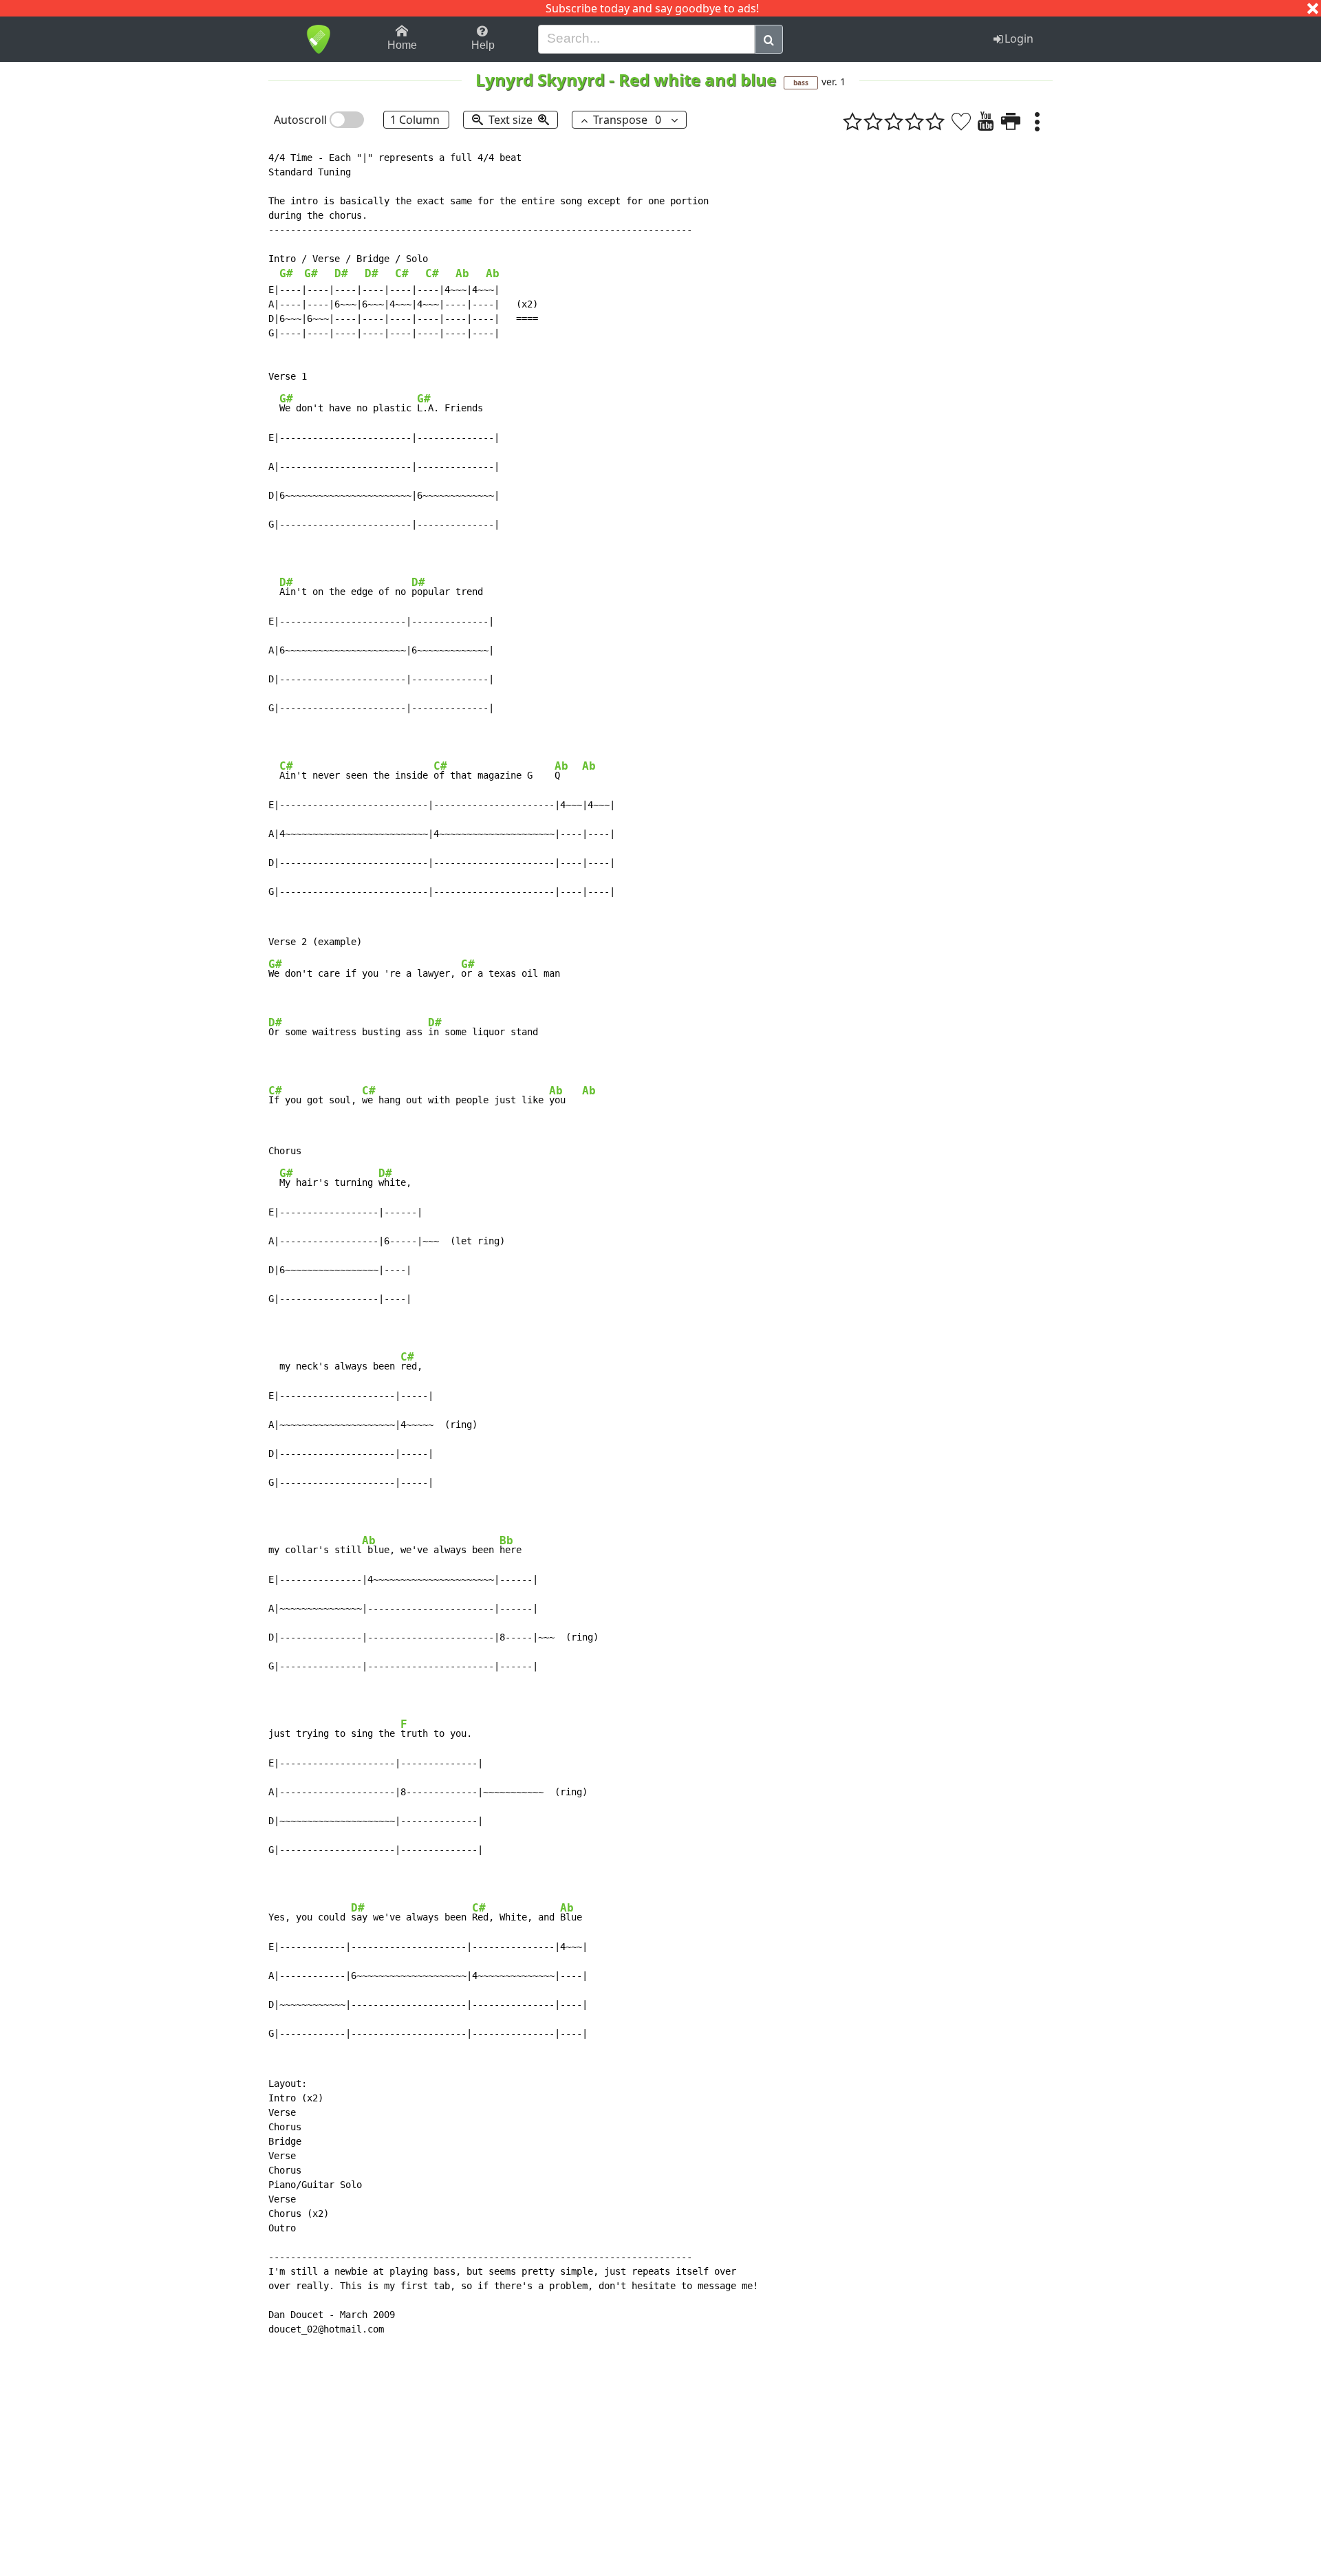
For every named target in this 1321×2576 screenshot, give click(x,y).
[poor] (873, 121)
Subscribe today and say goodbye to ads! (652, 8)
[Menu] (1037, 121)
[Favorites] (961, 121)
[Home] (318, 39)
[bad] (852, 121)
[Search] (769, 39)
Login (1019, 39)
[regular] (894, 121)
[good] (914, 121)
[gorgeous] (935, 121)
